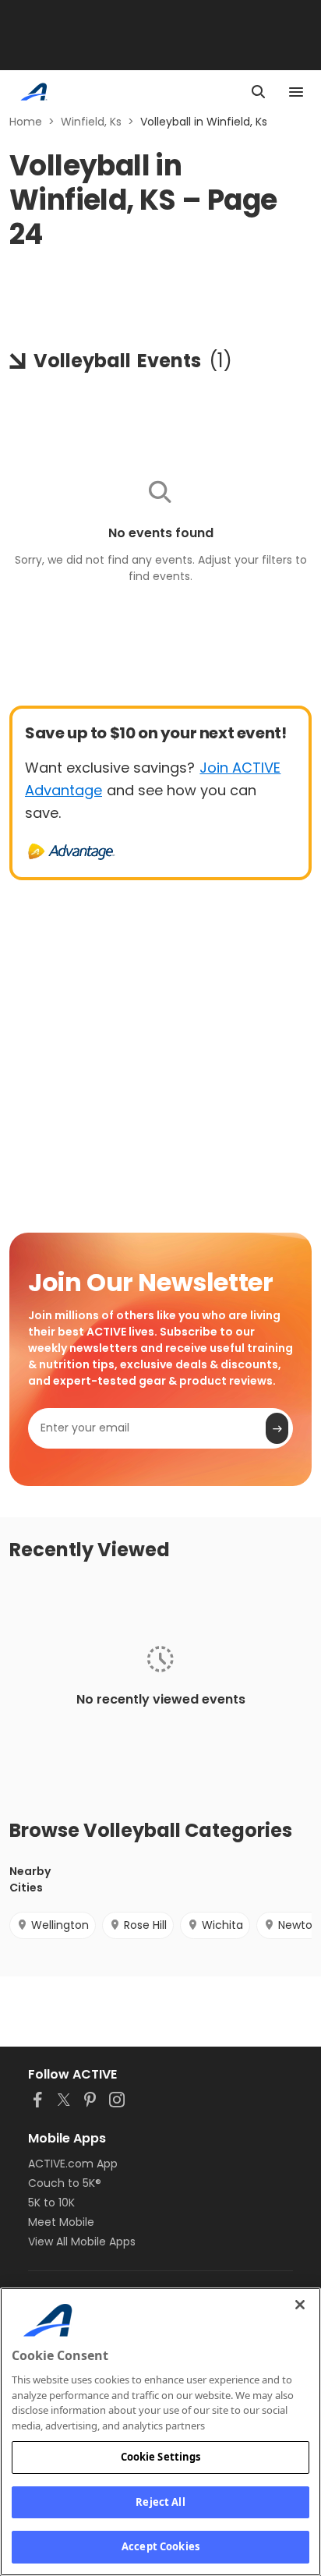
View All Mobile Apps (82, 2242)
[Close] (300, 2305)
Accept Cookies (160, 2546)
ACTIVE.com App (73, 2164)
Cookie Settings (161, 2457)
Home (26, 122)
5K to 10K (51, 2203)
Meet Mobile (61, 2222)
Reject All (160, 2502)
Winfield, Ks (91, 122)
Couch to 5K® (65, 2183)
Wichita (222, 1925)
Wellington (60, 1925)
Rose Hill (145, 1925)
